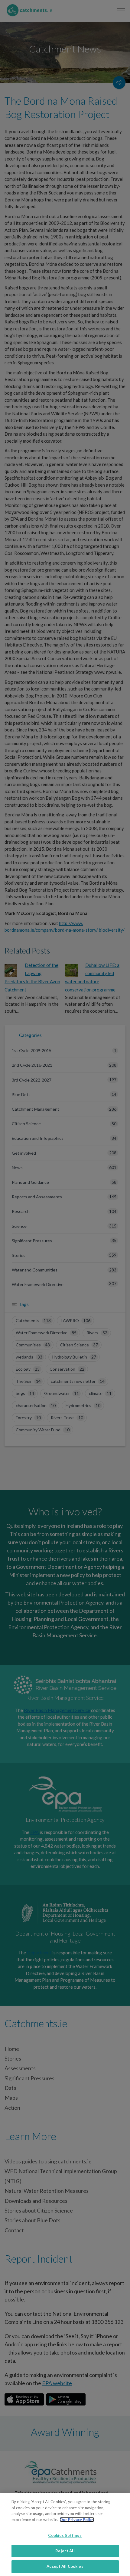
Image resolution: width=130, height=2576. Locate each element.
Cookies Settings (65, 2535)
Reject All (65, 2551)
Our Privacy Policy (77, 2520)
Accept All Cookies (65, 2566)
